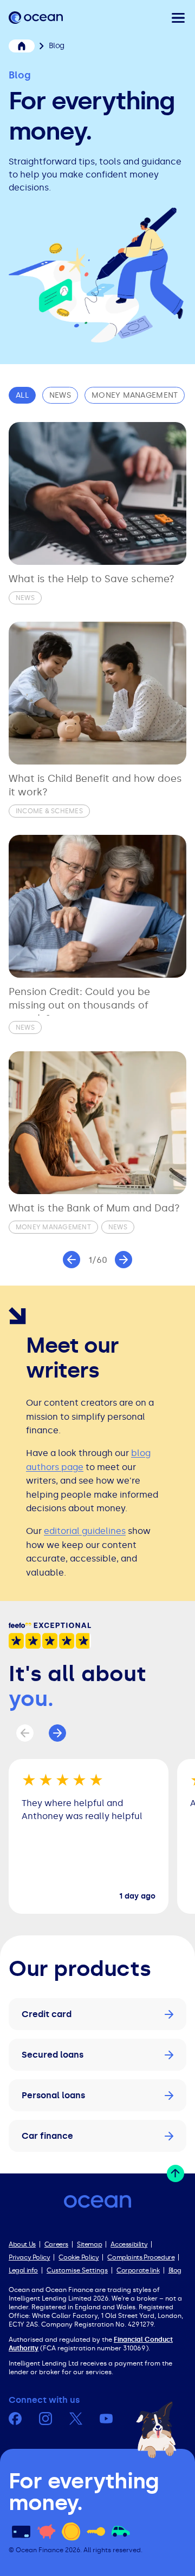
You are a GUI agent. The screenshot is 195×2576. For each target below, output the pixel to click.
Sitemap (89, 2244)
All (22, 395)
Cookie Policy (79, 2257)
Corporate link (138, 2270)
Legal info (23, 2270)
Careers (56, 2244)
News (60, 395)
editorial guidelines (85, 1531)
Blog (175, 2270)
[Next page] (123, 1260)
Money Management (135, 395)
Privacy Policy (29, 2257)
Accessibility (129, 2244)
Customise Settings (77, 2270)
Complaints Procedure (141, 2257)
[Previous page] (71, 1260)
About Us (22, 2244)
